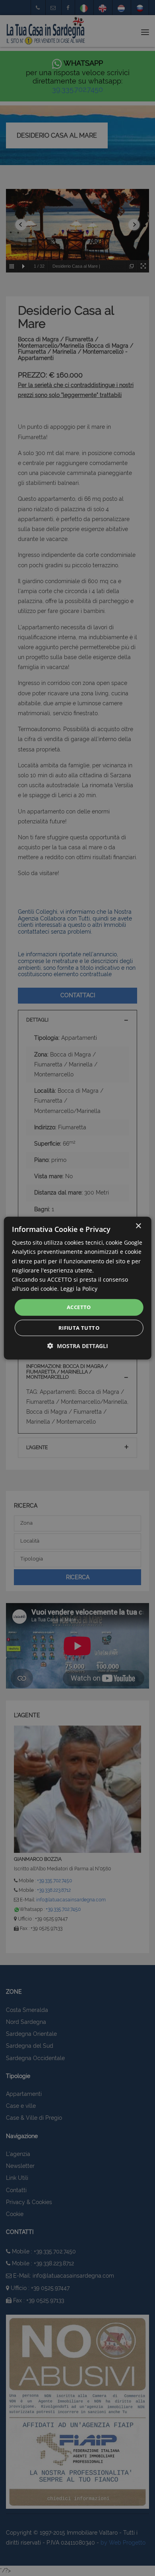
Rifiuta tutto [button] (79, 1327)
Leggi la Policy (79, 1289)
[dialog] (77, 1288)
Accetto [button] (79, 1307)
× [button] (138, 1226)
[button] (78, 1345)
